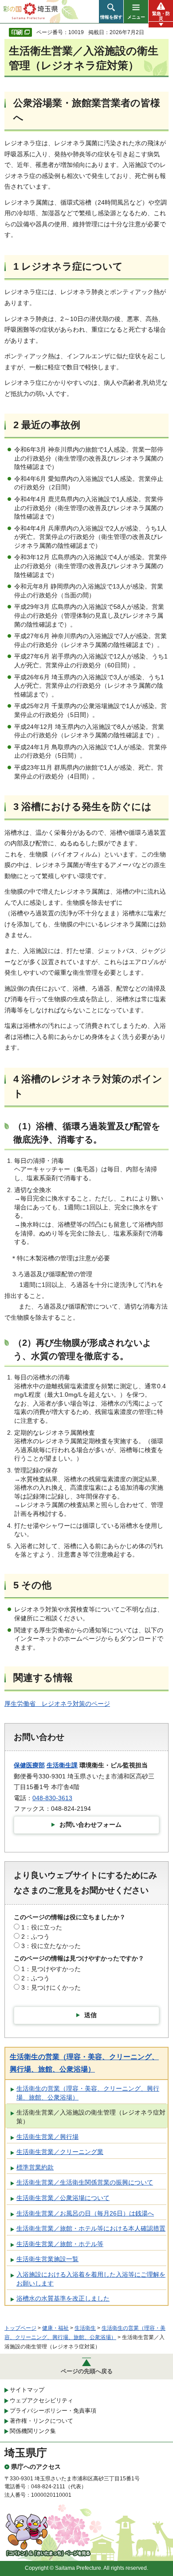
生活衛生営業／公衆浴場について (63, 2198)
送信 (90, 2015)
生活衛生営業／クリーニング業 (60, 2152)
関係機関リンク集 (33, 2431)
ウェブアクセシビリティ (41, 2400)
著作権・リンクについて (41, 2421)
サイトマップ (27, 2390)
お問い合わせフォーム (90, 1825)
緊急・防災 (161, 16)
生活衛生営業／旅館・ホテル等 (60, 2244)
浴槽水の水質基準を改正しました (63, 2298)
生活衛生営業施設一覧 (47, 2259)
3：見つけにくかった (51, 1987)
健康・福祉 (55, 2328)
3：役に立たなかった (51, 1946)
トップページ (20, 2328)
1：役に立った (42, 1927)
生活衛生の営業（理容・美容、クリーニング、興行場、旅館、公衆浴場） (88, 2093)
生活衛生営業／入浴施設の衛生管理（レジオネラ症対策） (91, 2117)
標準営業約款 (35, 2167)
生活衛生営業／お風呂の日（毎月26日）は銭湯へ (85, 2213)
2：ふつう (35, 1937)
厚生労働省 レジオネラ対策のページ (57, 1704)
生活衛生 (85, 2328)
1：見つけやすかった (51, 1969)
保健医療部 (29, 1765)
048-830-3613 (52, 1798)
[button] (111, 12)
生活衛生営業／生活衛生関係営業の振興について (85, 2182)
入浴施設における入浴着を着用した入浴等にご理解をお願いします (91, 2279)
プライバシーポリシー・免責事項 (53, 2411)
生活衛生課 (62, 1765)
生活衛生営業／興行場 (47, 2137)
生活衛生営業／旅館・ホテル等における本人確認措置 (91, 2228)
